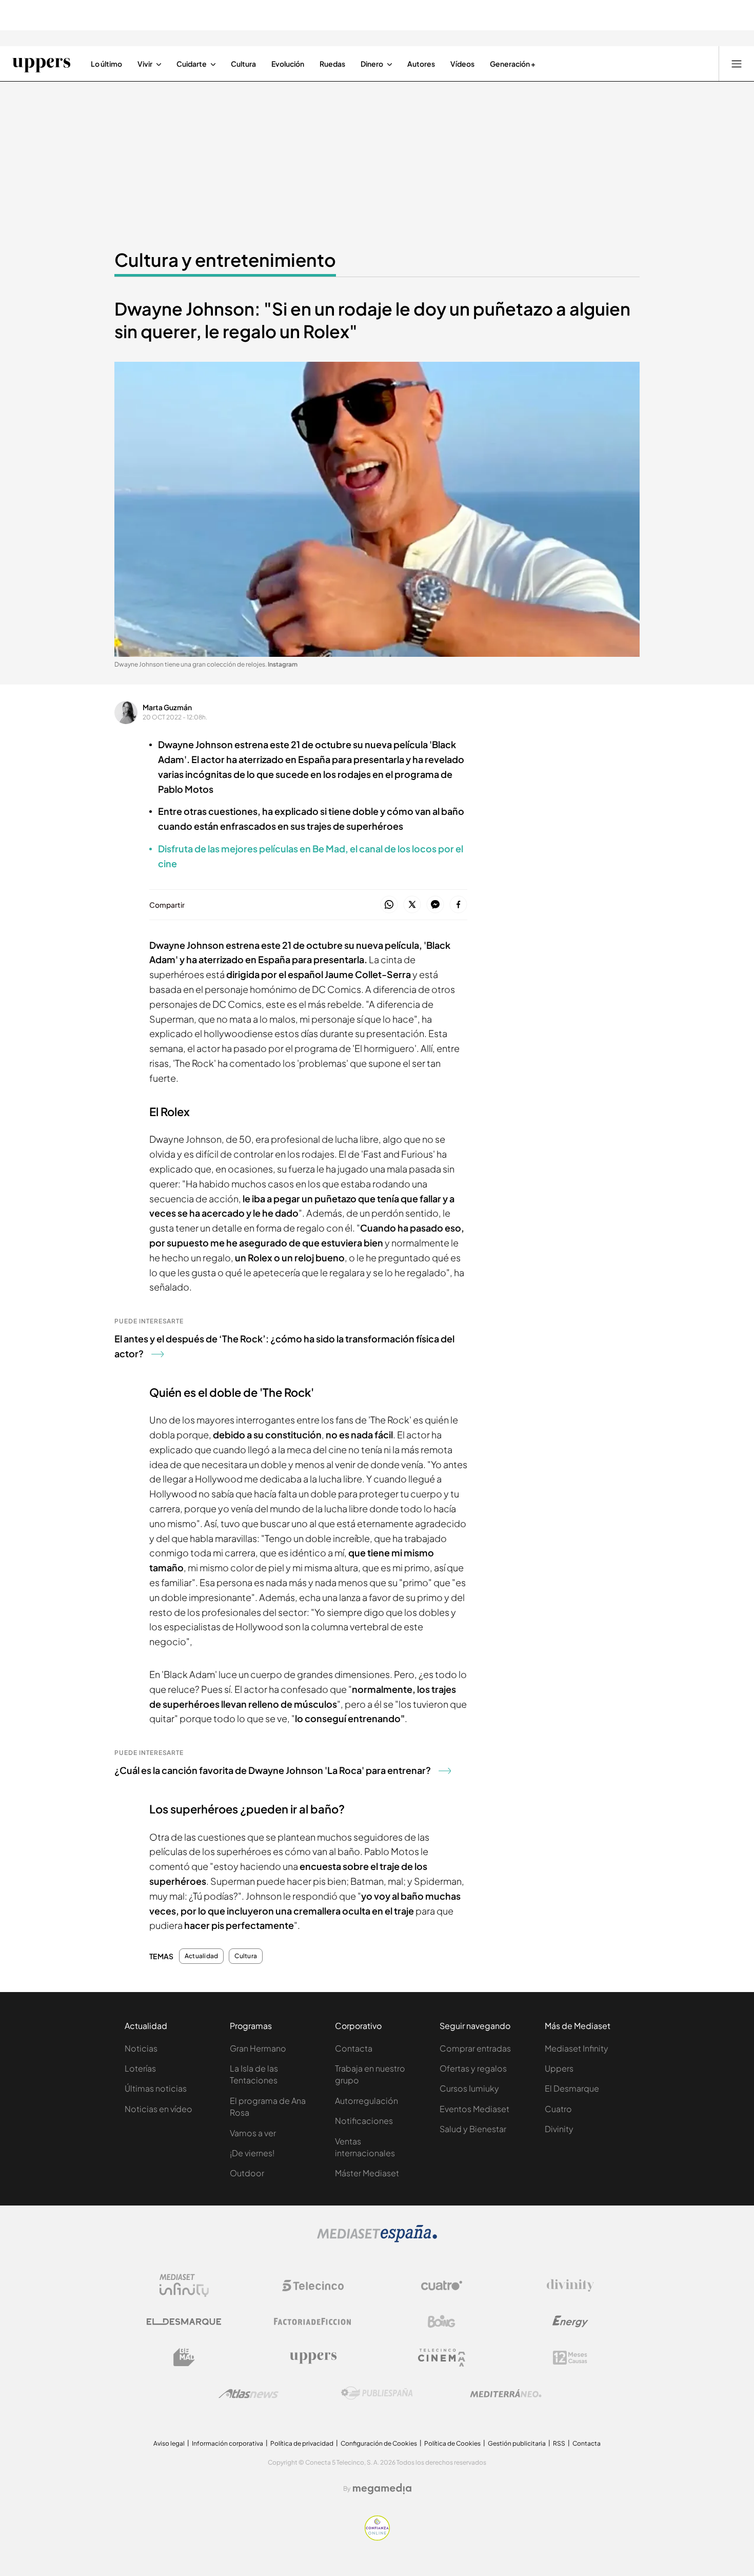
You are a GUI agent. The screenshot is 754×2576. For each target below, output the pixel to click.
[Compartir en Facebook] (458, 905)
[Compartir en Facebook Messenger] (435, 905)
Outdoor (247, 2173)
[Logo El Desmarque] (184, 2322)
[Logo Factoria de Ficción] (313, 2321)
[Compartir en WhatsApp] (389, 905)
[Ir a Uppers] (41, 64)
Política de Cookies (452, 2443)
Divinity (559, 2129)
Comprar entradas (475, 2048)
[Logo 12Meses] (570, 2358)
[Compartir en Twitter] (412, 905)
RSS (559, 2443)
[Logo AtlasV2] (249, 2394)
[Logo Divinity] (570, 2286)
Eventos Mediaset (474, 2109)
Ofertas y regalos (473, 2068)
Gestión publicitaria (517, 2443)
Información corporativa (227, 2443)
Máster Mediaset (367, 2173)
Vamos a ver (253, 2133)
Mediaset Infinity (577, 2048)
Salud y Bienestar (473, 2129)
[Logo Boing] (442, 2321)
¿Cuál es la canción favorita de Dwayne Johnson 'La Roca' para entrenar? (273, 1770)
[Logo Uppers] (313, 2357)
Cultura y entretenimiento (225, 260)
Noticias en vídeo (158, 2109)
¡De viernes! (252, 2153)
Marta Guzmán (167, 707)
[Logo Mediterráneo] (506, 2393)
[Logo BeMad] (184, 2357)
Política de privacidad (302, 2443)
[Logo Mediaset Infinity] (184, 2286)
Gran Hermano (258, 2048)
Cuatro (558, 2109)
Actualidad (201, 1956)
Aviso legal (169, 2443)
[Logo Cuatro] (442, 2286)
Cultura (246, 1956)
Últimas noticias (156, 2088)
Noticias (141, 2048)
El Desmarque (572, 2088)
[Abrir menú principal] (737, 64)
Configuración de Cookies (379, 2443)
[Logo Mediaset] (377, 2239)
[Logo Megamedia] (382, 2489)
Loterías (140, 2068)
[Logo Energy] (570, 2321)
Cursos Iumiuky (469, 2088)
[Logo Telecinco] (313, 2286)
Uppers (559, 2068)
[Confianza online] (377, 2538)
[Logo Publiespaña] (377, 2393)
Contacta (354, 2048)
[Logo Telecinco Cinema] (442, 2358)
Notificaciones (364, 2121)
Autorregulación (366, 2101)
